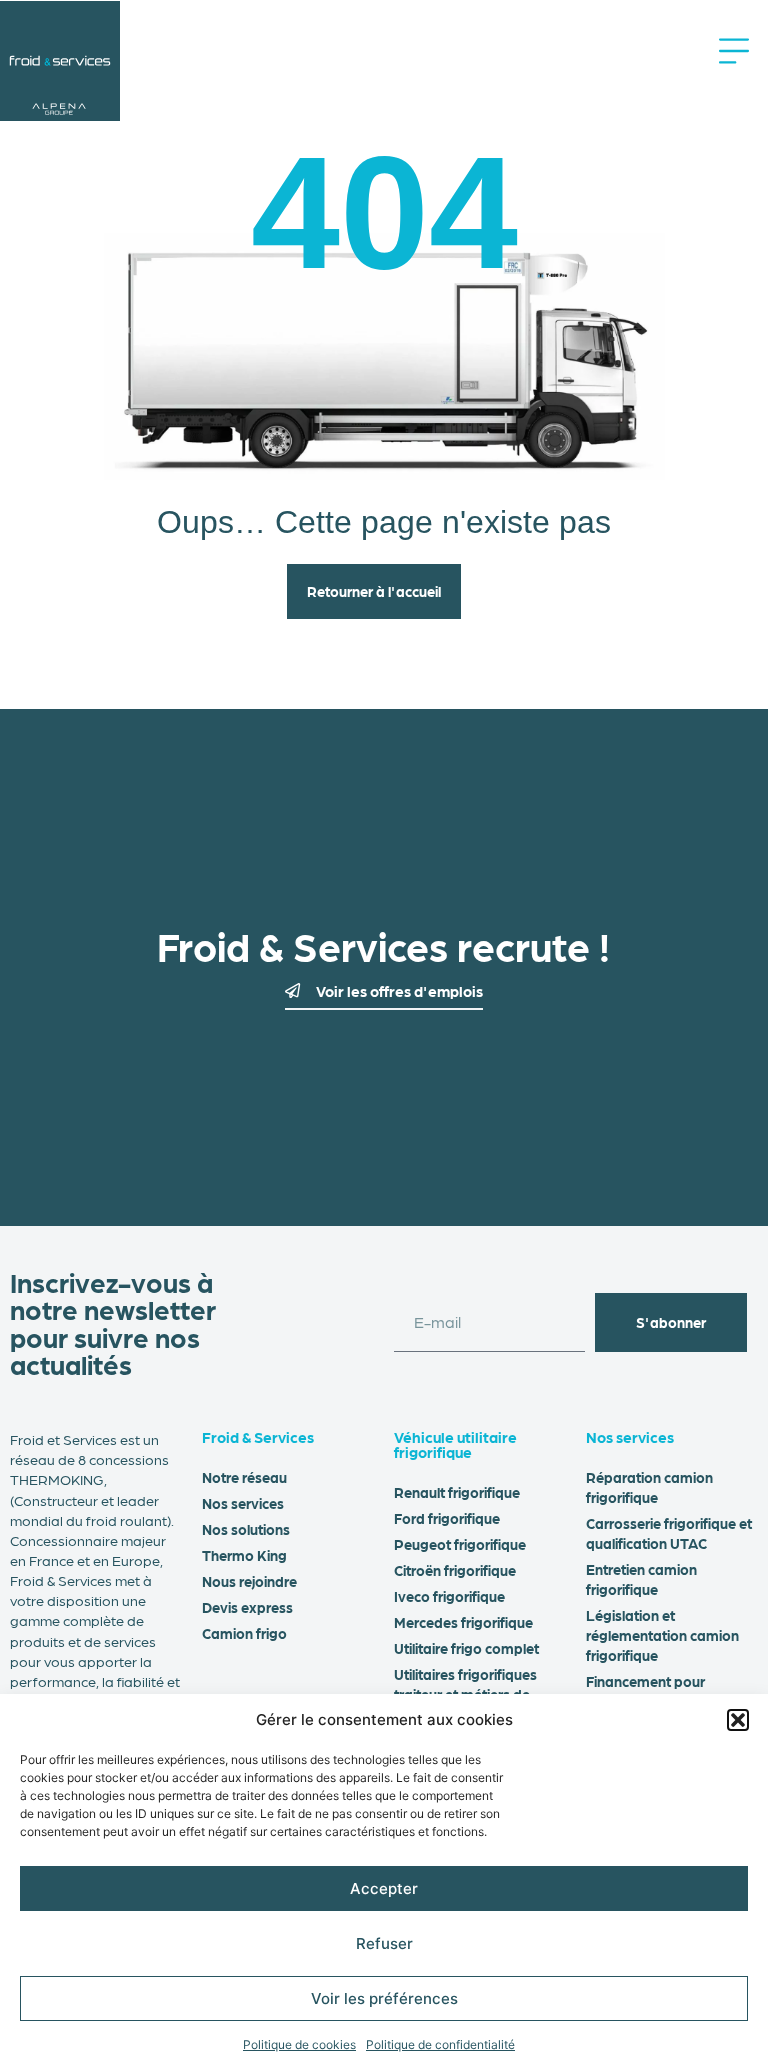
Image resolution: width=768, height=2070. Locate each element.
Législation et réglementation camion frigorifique (662, 1635)
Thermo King (244, 1555)
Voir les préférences (384, 1998)
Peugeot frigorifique (460, 1544)
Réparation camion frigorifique (649, 1487)
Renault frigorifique (457, 1492)
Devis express (247, 1607)
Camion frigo (244, 1633)
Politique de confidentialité (440, 2044)
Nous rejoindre (249, 1581)
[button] (738, 1720)
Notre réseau (244, 1477)
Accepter (384, 1888)
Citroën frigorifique (455, 1570)
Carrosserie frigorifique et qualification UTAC (669, 1533)
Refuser (384, 1943)
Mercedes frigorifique (463, 1622)
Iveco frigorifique (449, 1596)
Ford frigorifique (447, 1518)
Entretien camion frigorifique (641, 1579)
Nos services (243, 1503)
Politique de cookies (299, 2044)
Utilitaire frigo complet (466, 1648)
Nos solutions (246, 1529)
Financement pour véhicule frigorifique (650, 1691)
